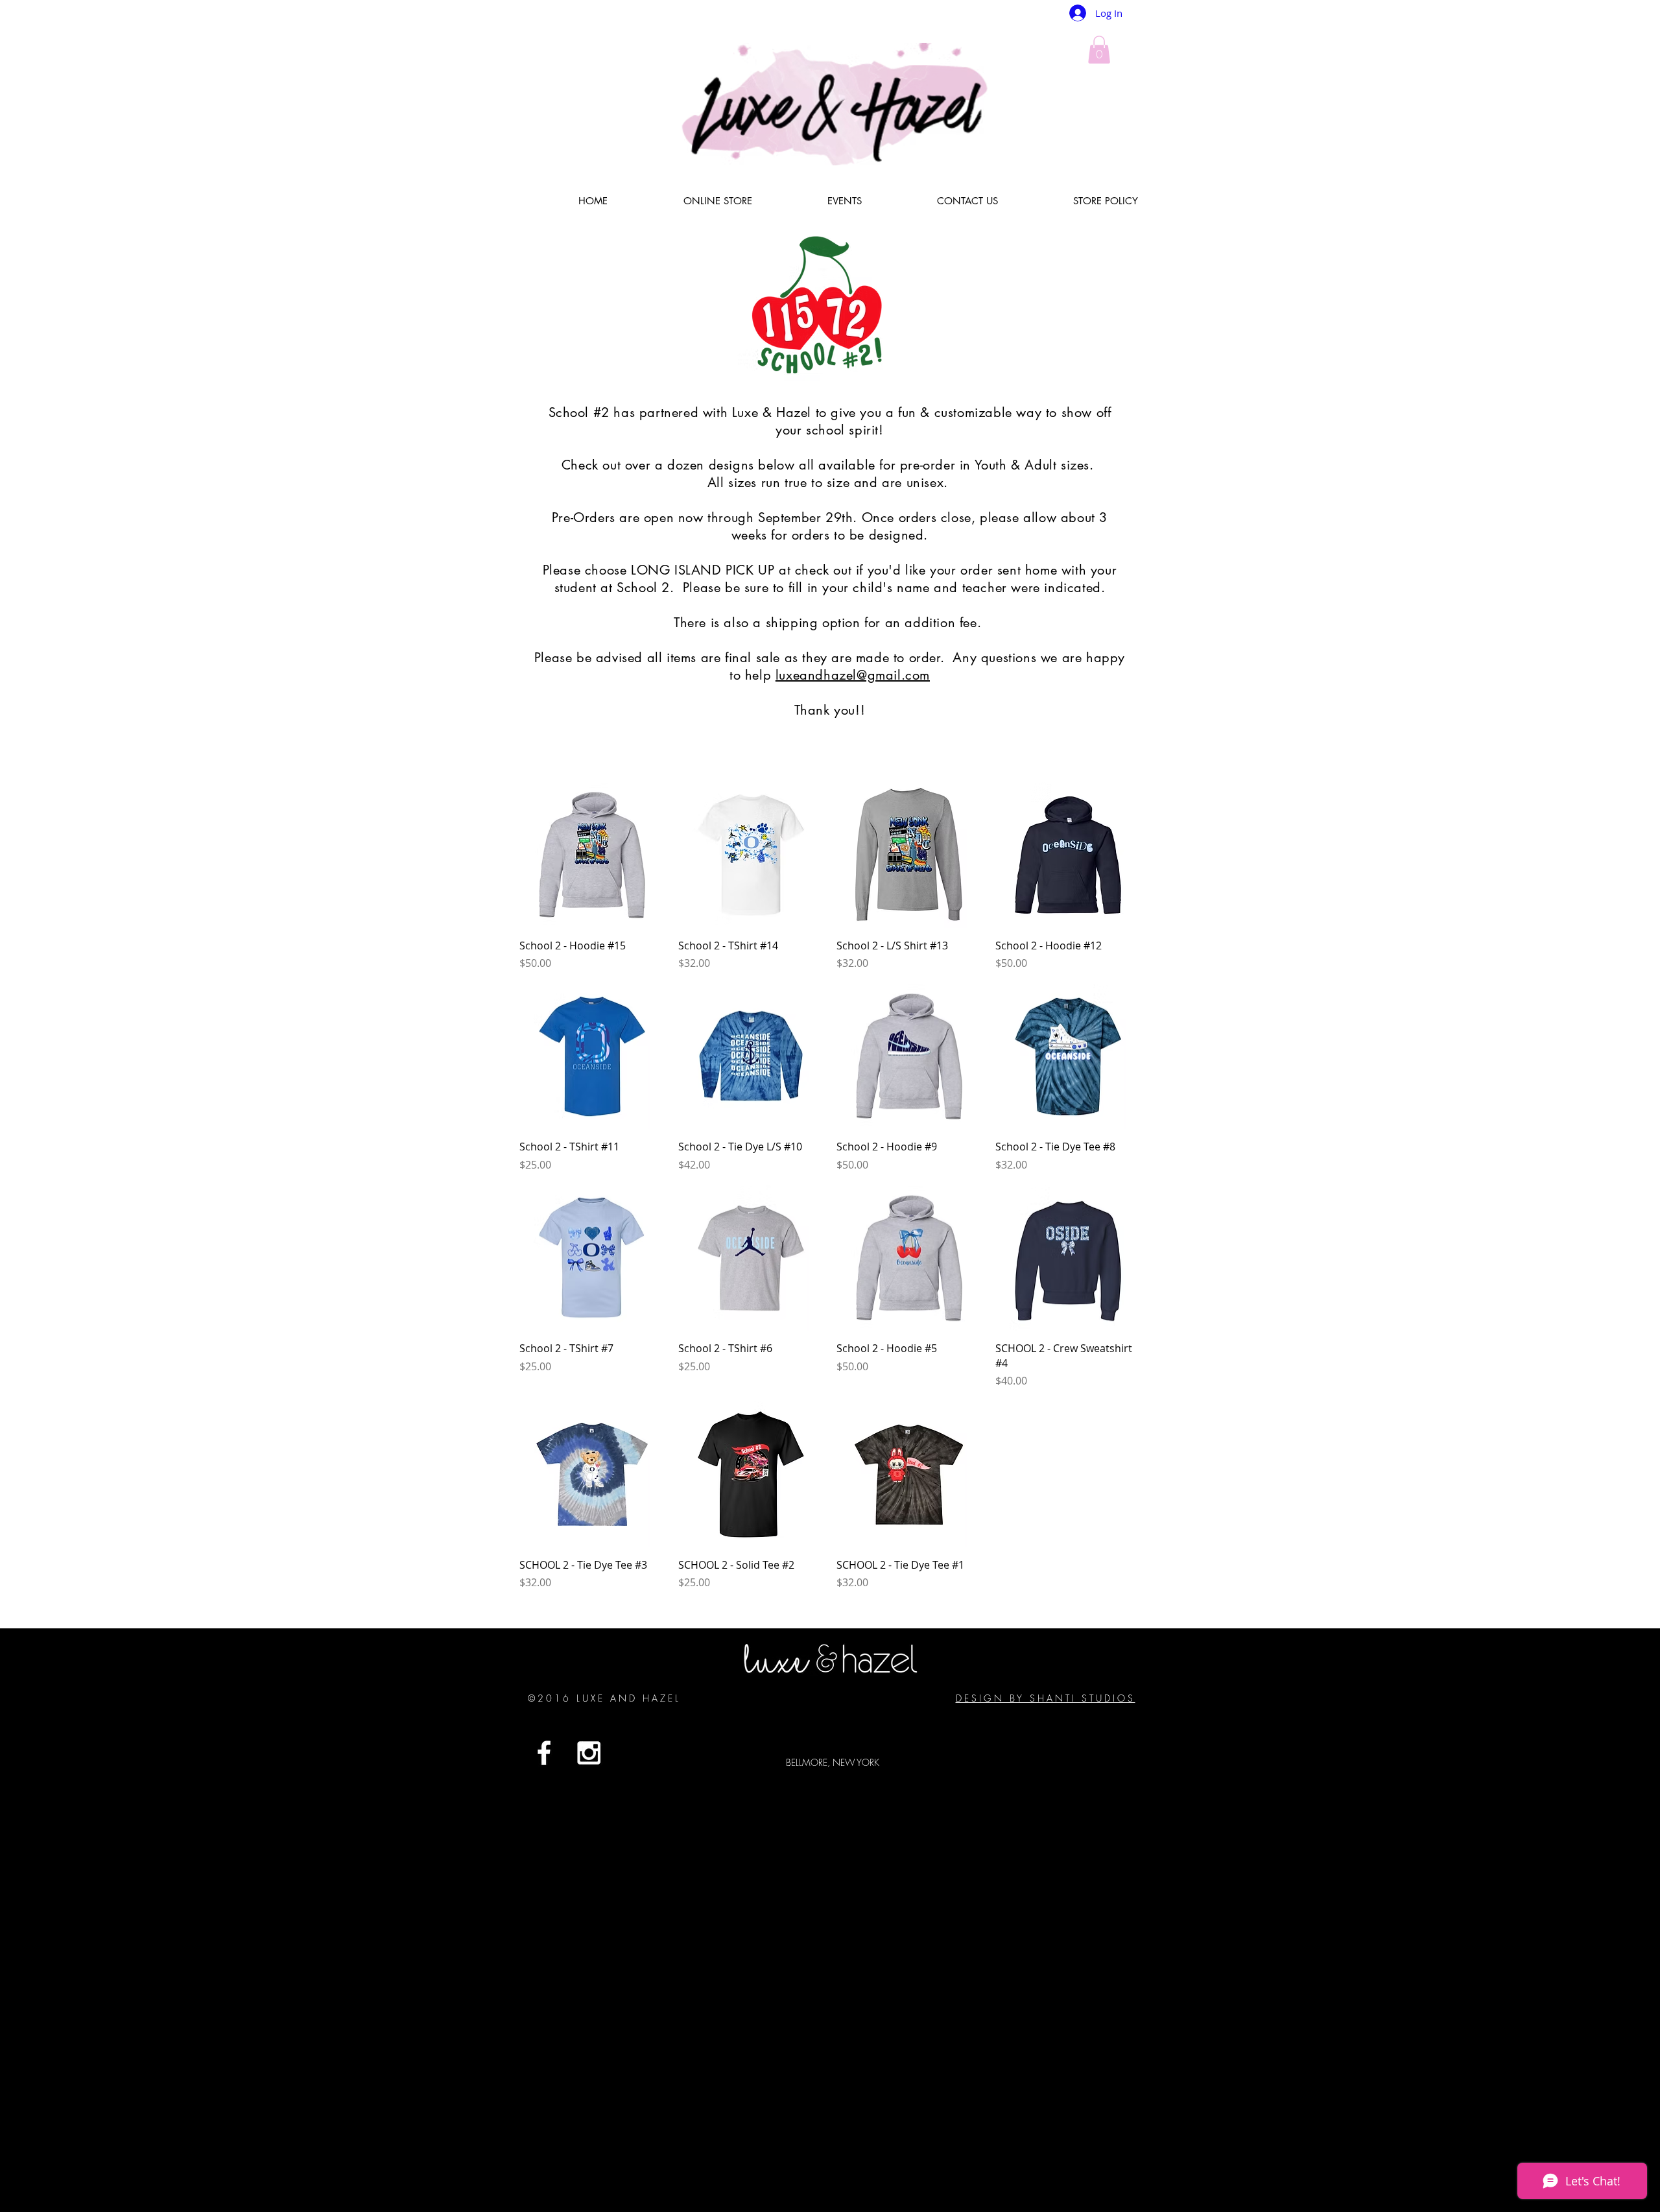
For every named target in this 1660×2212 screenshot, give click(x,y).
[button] (1099, 50)
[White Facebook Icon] (544, 1753)
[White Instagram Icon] (589, 1753)
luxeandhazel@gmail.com (853, 675)
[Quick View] (592, 855)
